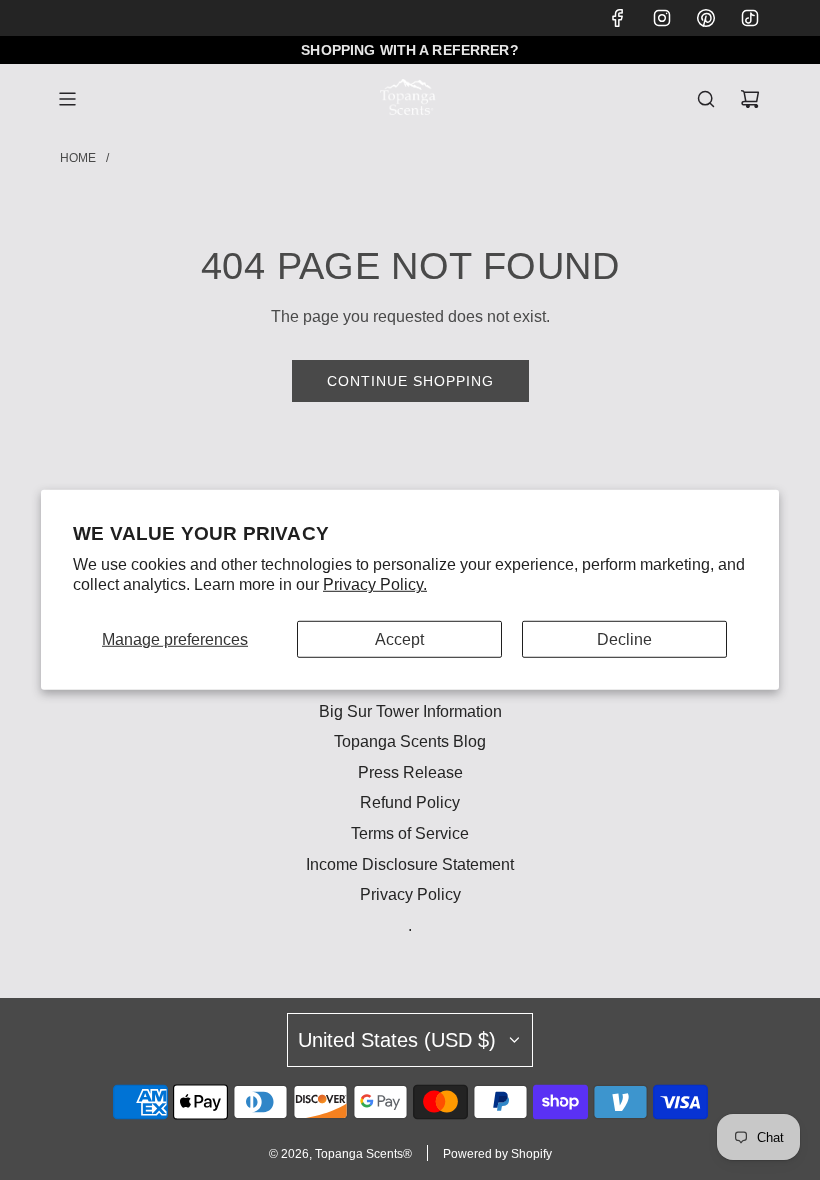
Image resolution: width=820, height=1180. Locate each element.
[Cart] (750, 99)
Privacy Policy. (375, 584)
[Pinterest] (706, 18)
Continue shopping (410, 381)
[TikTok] (750, 18)
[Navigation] (67, 99)
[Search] (706, 99)
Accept (399, 639)
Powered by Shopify (497, 1154)
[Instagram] (662, 18)
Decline (624, 639)
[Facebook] (618, 18)
